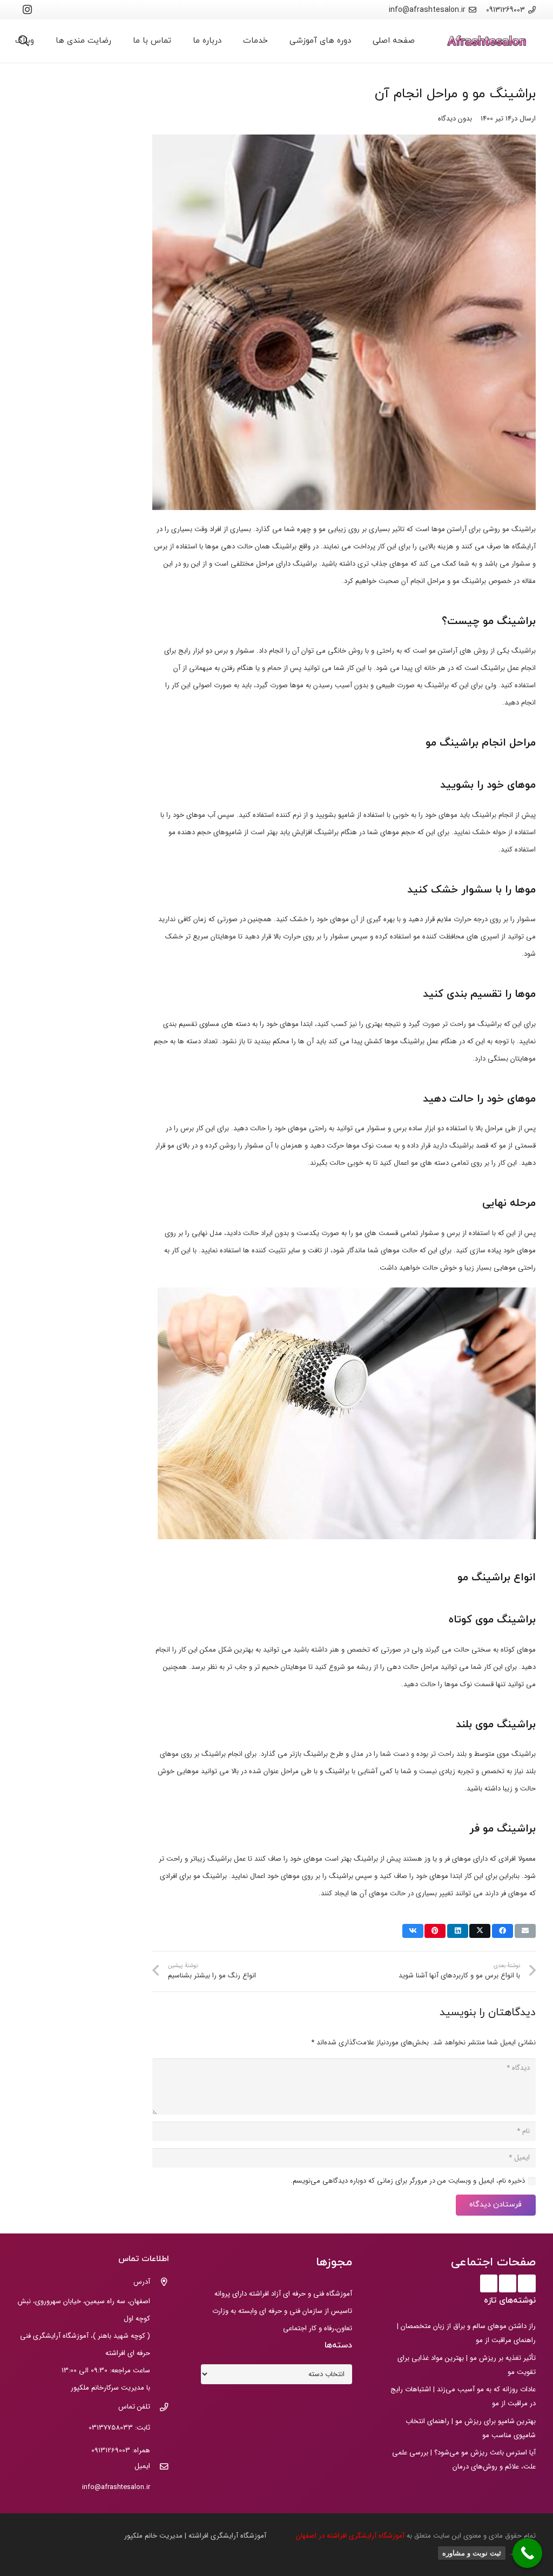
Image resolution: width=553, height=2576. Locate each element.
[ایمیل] (160, 2468)
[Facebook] (527, 2283)
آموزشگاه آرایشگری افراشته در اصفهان (351, 2536)
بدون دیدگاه (455, 119)
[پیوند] (487, 41)
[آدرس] (160, 2283)
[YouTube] (508, 2283)
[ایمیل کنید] (525, 1931)
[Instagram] (28, 10)
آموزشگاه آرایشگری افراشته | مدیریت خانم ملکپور (195, 2536)
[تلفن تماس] (160, 2409)
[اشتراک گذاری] (503, 1931)
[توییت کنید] (480, 1931)
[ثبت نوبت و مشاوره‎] (527, 2553)
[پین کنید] (435, 1931)
